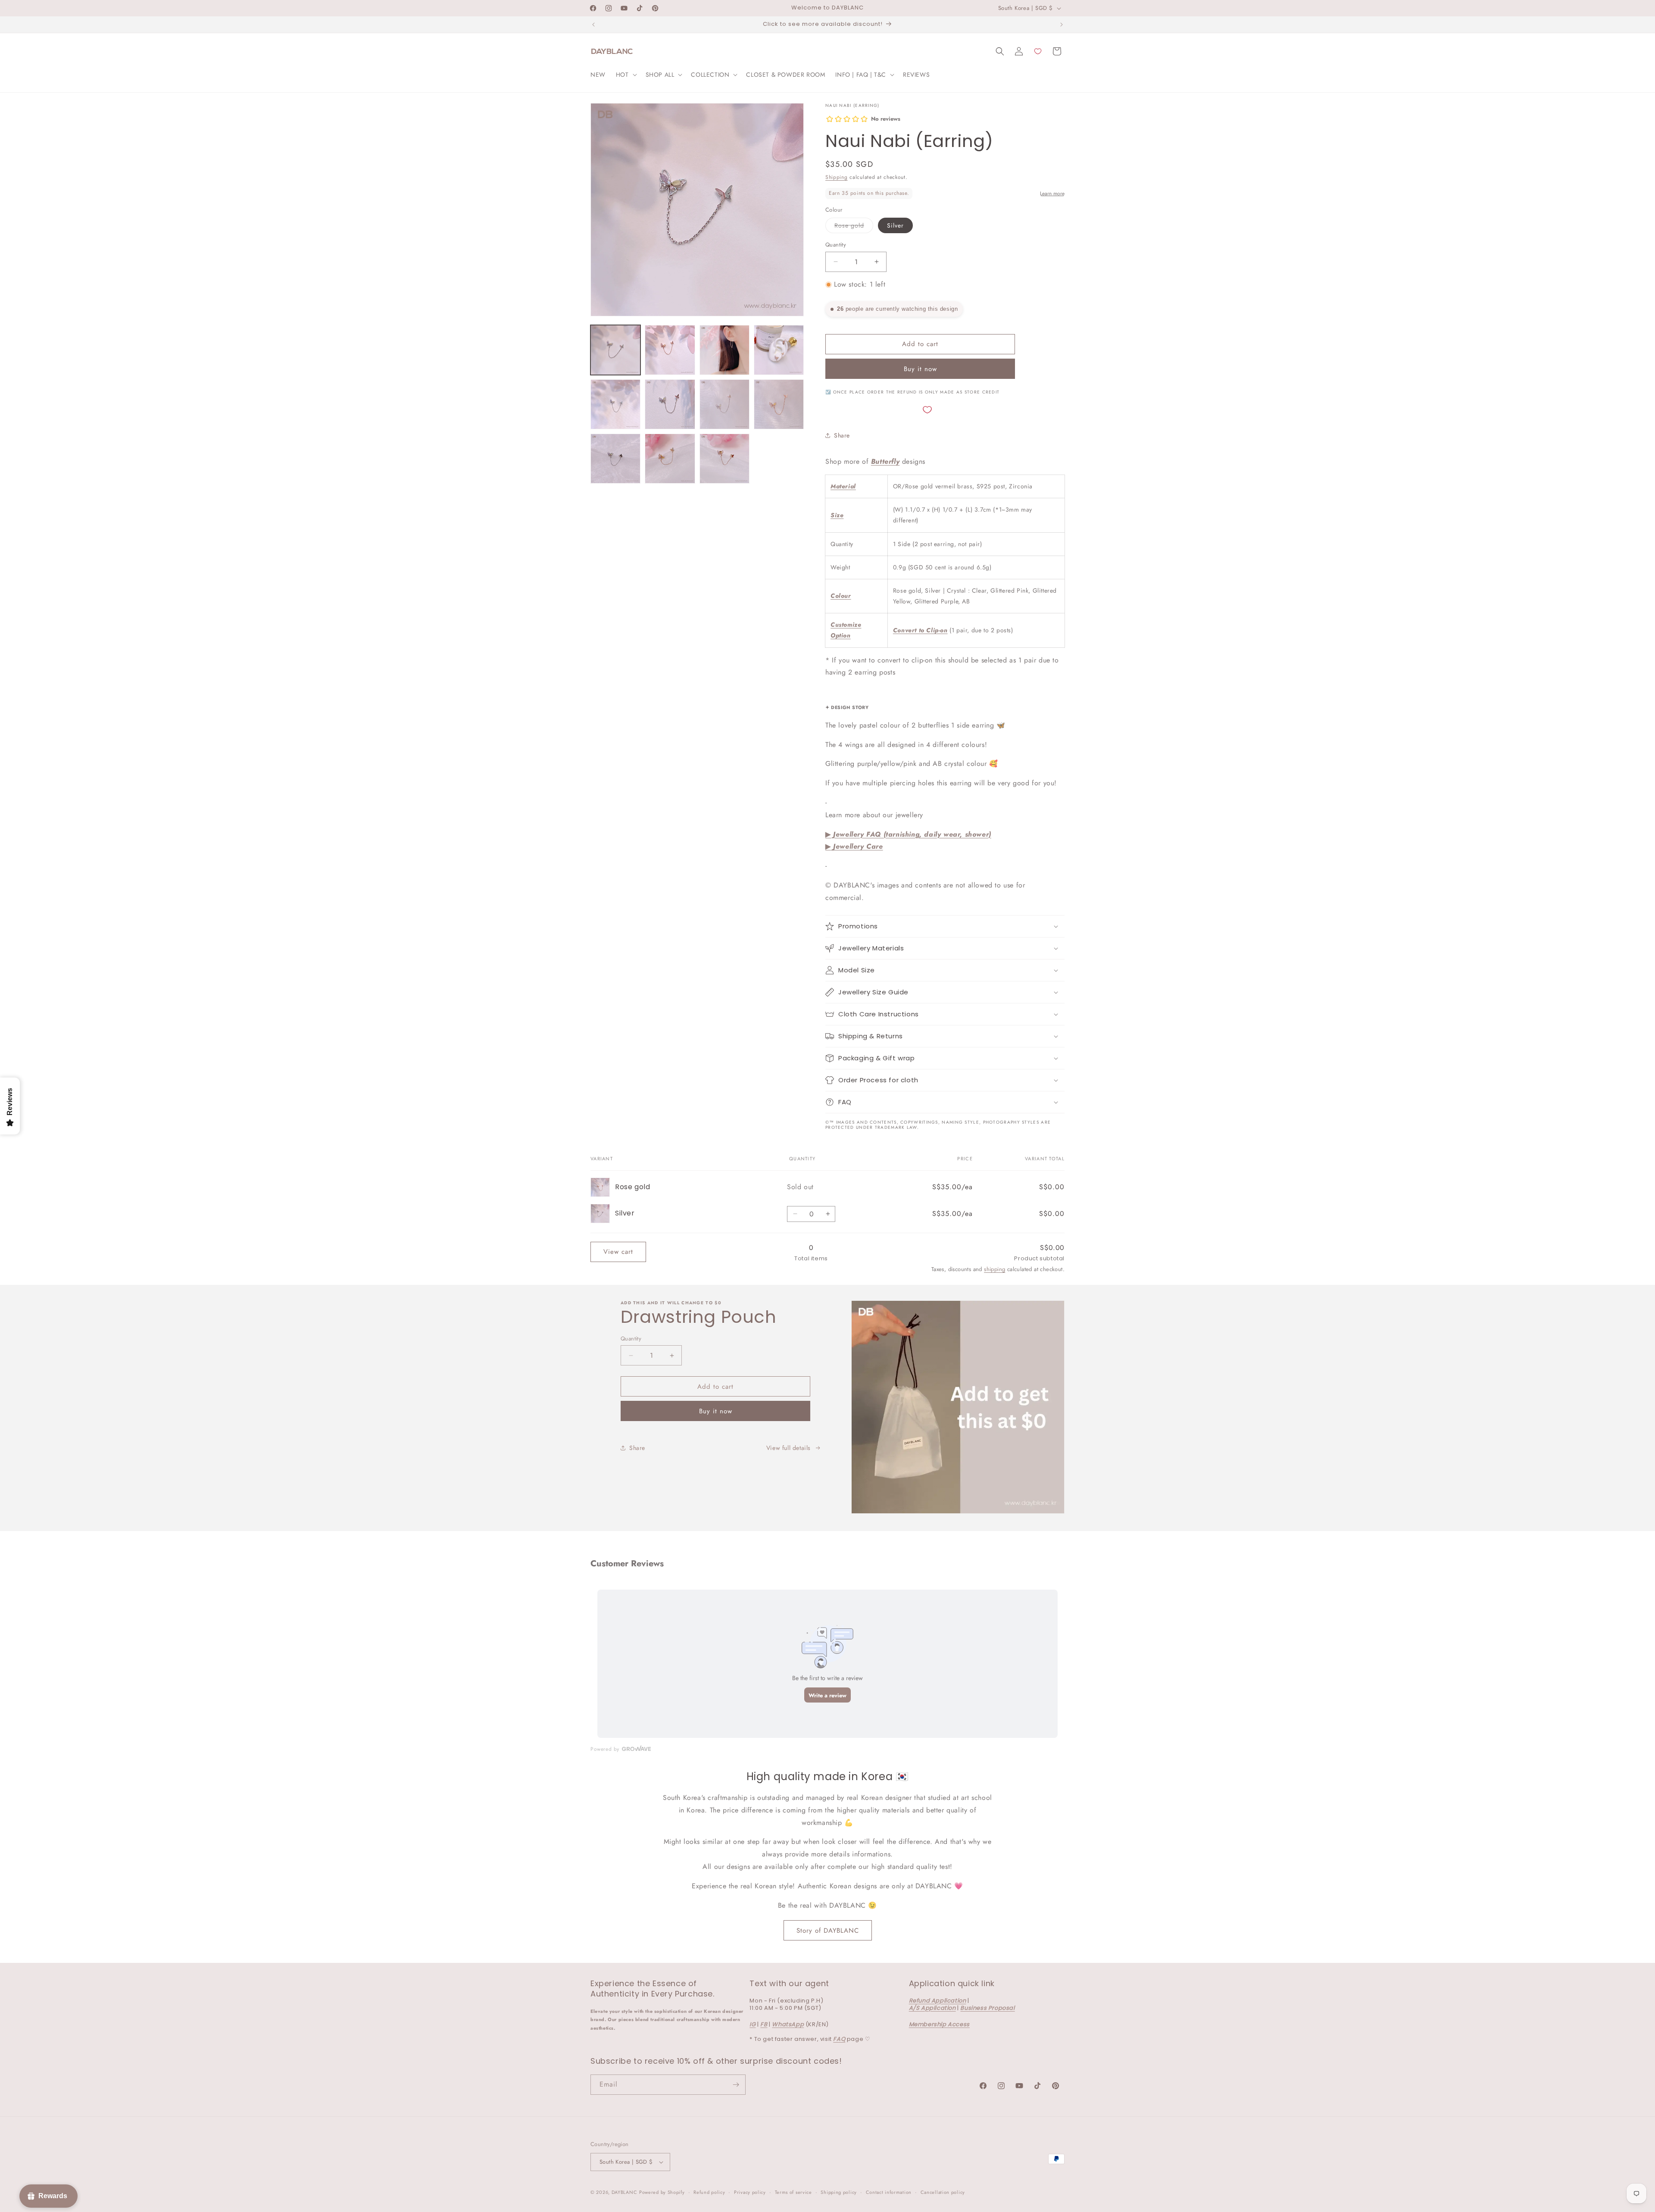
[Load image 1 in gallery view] (615, 350)
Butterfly (885, 461)
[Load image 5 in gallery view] (615, 404)
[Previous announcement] (593, 25)
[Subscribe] (736, 2085)
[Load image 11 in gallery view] (670, 459)
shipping (995, 1269)
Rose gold (854, 227)
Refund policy (709, 2192)
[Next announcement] (1062, 25)
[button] (626, 75)
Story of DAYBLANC (828, 1931)
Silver (895, 225)
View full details (788, 1448)
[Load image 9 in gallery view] (779, 404)
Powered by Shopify (662, 2192)
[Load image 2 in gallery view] (670, 350)
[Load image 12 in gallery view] (724, 459)
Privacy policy (750, 2192)
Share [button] (842, 435)
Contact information (889, 2192)
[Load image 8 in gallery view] (724, 404)
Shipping (837, 177)
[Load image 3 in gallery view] (724, 350)
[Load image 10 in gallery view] (615, 459)
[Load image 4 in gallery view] (779, 350)
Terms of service (793, 2192)
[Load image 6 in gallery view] (670, 404)
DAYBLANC (625, 2192)
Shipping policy (839, 2192)
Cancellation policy (943, 2192)
